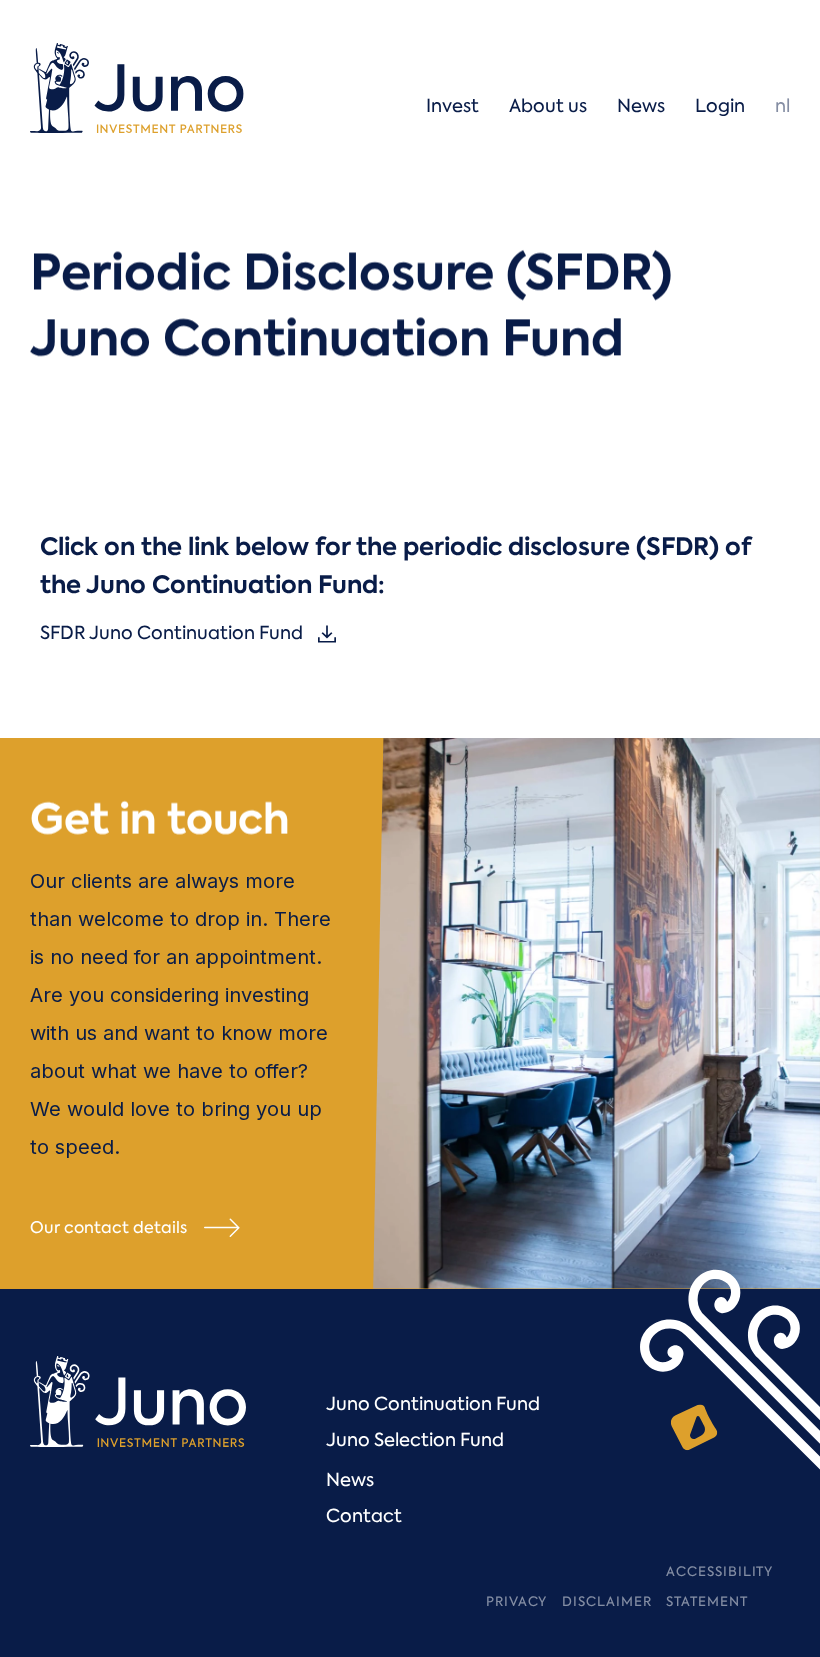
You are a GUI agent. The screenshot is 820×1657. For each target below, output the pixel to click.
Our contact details (108, 1227)
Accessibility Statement (719, 1586)
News (350, 1480)
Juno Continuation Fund (433, 1404)
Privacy (516, 1601)
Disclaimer (606, 1601)
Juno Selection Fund (415, 1440)
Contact (364, 1516)
